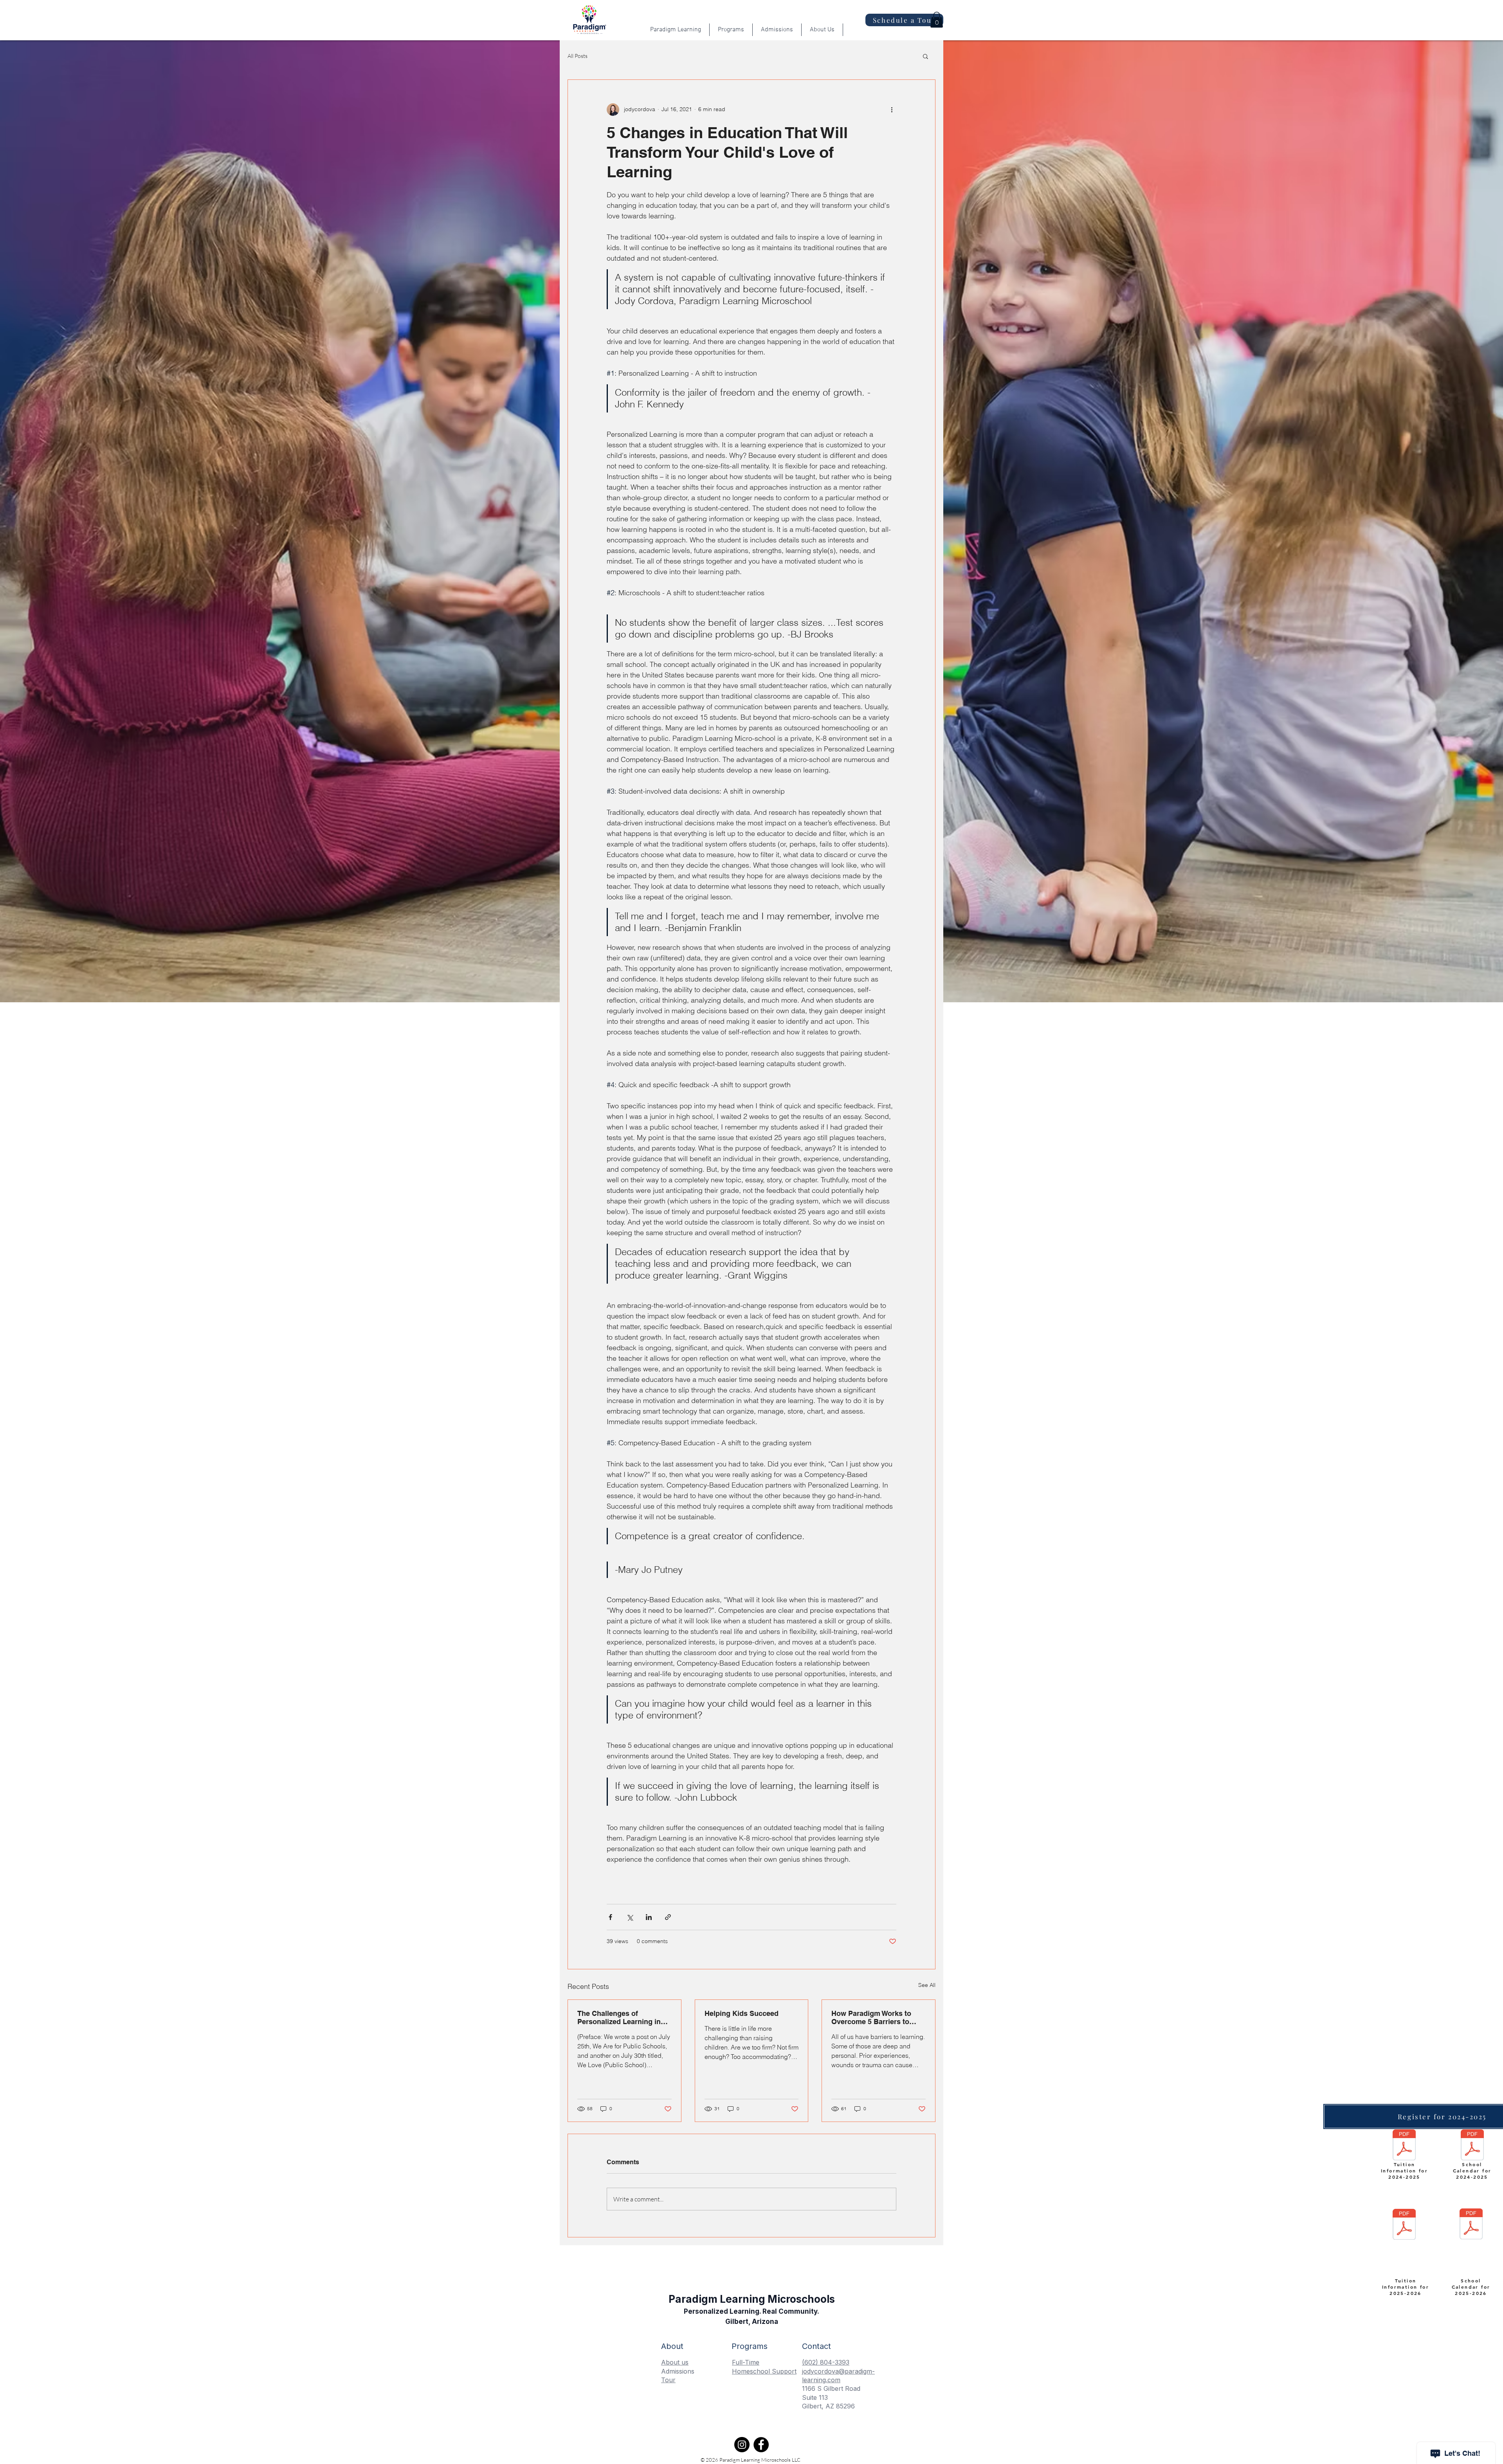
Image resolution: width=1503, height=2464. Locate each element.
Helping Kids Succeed (742, 2013)
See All (927, 1985)
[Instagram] (742, 2445)
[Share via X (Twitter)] (630, 1917)
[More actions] (892, 110)
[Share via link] (668, 1917)
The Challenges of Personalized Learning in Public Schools (619, 2017)
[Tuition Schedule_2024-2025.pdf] (1404, 2146)
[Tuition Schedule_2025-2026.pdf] (1404, 2225)
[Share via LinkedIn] (649, 1917)
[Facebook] (761, 2445)
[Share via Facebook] (610, 1917)
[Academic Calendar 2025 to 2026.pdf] (1471, 2225)
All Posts (578, 56)
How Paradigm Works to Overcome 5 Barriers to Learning (871, 2017)
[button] (937, 20)
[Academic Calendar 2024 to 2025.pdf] (1472, 2146)
